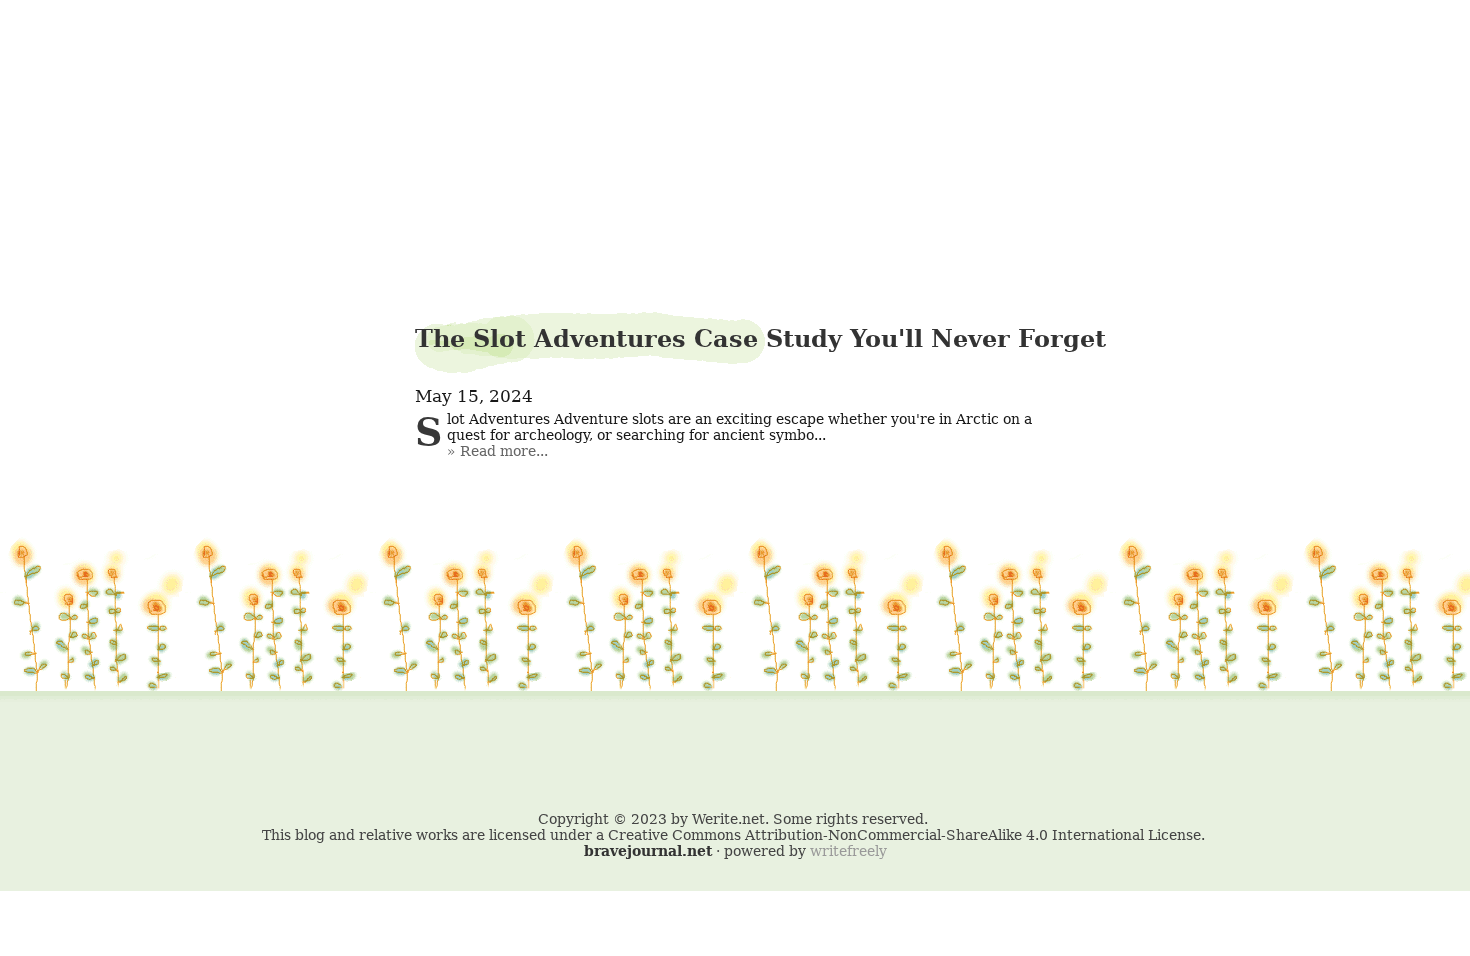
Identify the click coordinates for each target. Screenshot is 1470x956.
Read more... (504, 451)
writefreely (848, 851)
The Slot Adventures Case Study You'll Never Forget (760, 338)
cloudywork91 (735, 66)
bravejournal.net (648, 851)
